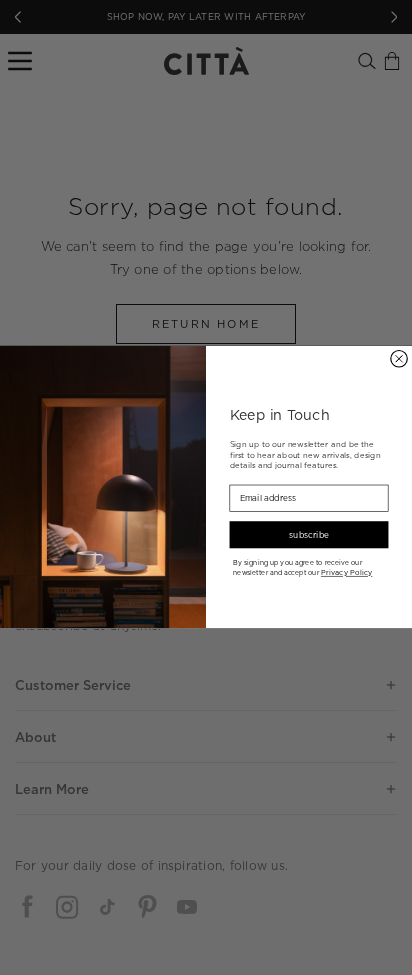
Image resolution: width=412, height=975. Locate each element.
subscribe (308, 535)
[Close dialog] (399, 359)
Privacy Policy (346, 573)
